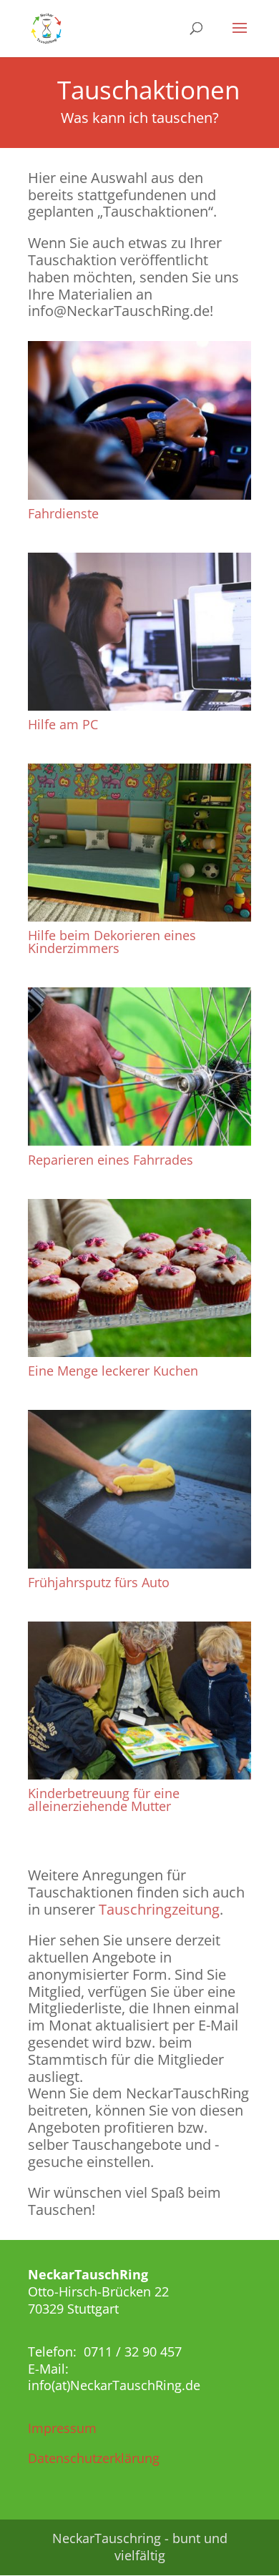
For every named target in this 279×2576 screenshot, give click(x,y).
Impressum (62, 2428)
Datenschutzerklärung (94, 2458)
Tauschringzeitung (159, 1909)
